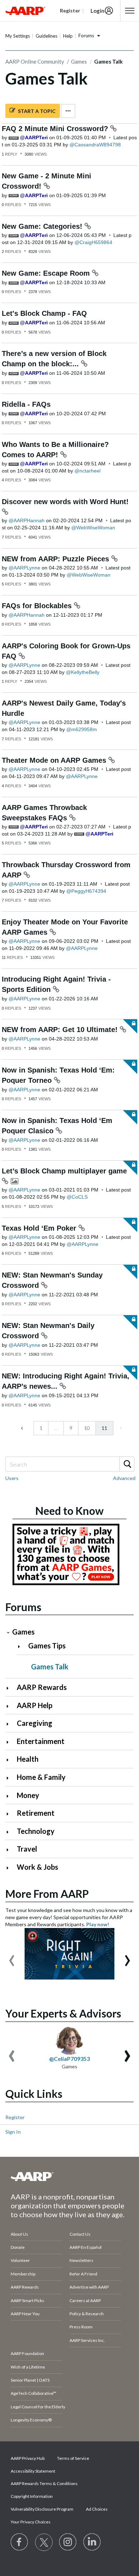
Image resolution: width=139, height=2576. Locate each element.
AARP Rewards (42, 1687)
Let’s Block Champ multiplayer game (64, 1171)
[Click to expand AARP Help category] (11, 1706)
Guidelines (47, 36)
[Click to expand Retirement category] (11, 1814)
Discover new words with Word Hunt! (65, 502)
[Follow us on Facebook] (20, 2542)
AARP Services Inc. (87, 2340)
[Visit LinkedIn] (92, 2542)
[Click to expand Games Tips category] (22, 1646)
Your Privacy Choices (31, 2522)
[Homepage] (25, 11)
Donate (18, 2247)
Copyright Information (32, 2496)
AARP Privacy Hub (28, 2458)
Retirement (36, 1813)
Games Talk (50, 1667)
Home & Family (41, 1777)
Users (12, 1478)
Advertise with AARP (89, 2287)
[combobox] (69, 1464)
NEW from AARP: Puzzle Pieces (56, 559)
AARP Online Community (35, 61)
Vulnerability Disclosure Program (42, 2509)
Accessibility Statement (33, 2471)
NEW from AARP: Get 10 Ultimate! (61, 1030)
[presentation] (12, 1957)
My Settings (18, 36)
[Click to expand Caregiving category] (11, 1724)
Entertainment (41, 1741)
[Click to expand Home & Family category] (11, 1778)
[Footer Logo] (69, 2176)
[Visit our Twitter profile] (44, 2542)
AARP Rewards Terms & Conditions (44, 2483)
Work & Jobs (37, 1867)
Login (97, 11)
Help (68, 36)
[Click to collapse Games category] (8, 1633)
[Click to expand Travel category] (11, 1850)
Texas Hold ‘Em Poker (40, 1228)
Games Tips (47, 1646)
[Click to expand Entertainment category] (11, 1742)
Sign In (13, 2132)
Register (15, 2117)
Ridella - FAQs (26, 404)
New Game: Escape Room (47, 273)
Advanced (124, 1478)
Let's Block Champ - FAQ (44, 313)
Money (28, 1795)
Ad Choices (97, 2509)
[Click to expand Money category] (11, 1796)
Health (28, 1759)
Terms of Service (73, 2458)
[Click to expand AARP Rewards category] (11, 1688)
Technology (36, 1831)
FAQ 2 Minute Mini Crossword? (56, 129)
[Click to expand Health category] (11, 1760)
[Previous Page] (23, 1428)
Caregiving (35, 1723)
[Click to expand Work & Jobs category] (11, 1868)
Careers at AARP (85, 2300)
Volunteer (20, 2260)
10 (87, 1428)
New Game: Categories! (43, 226)
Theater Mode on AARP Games (55, 760)
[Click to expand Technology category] (11, 1832)
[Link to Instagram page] (68, 2542)
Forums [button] (86, 36)
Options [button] (68, 111)
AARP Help (35, 1705)
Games (79, 61)
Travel (27, 1849)
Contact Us (80, 2234)
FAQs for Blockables (38, 606)
